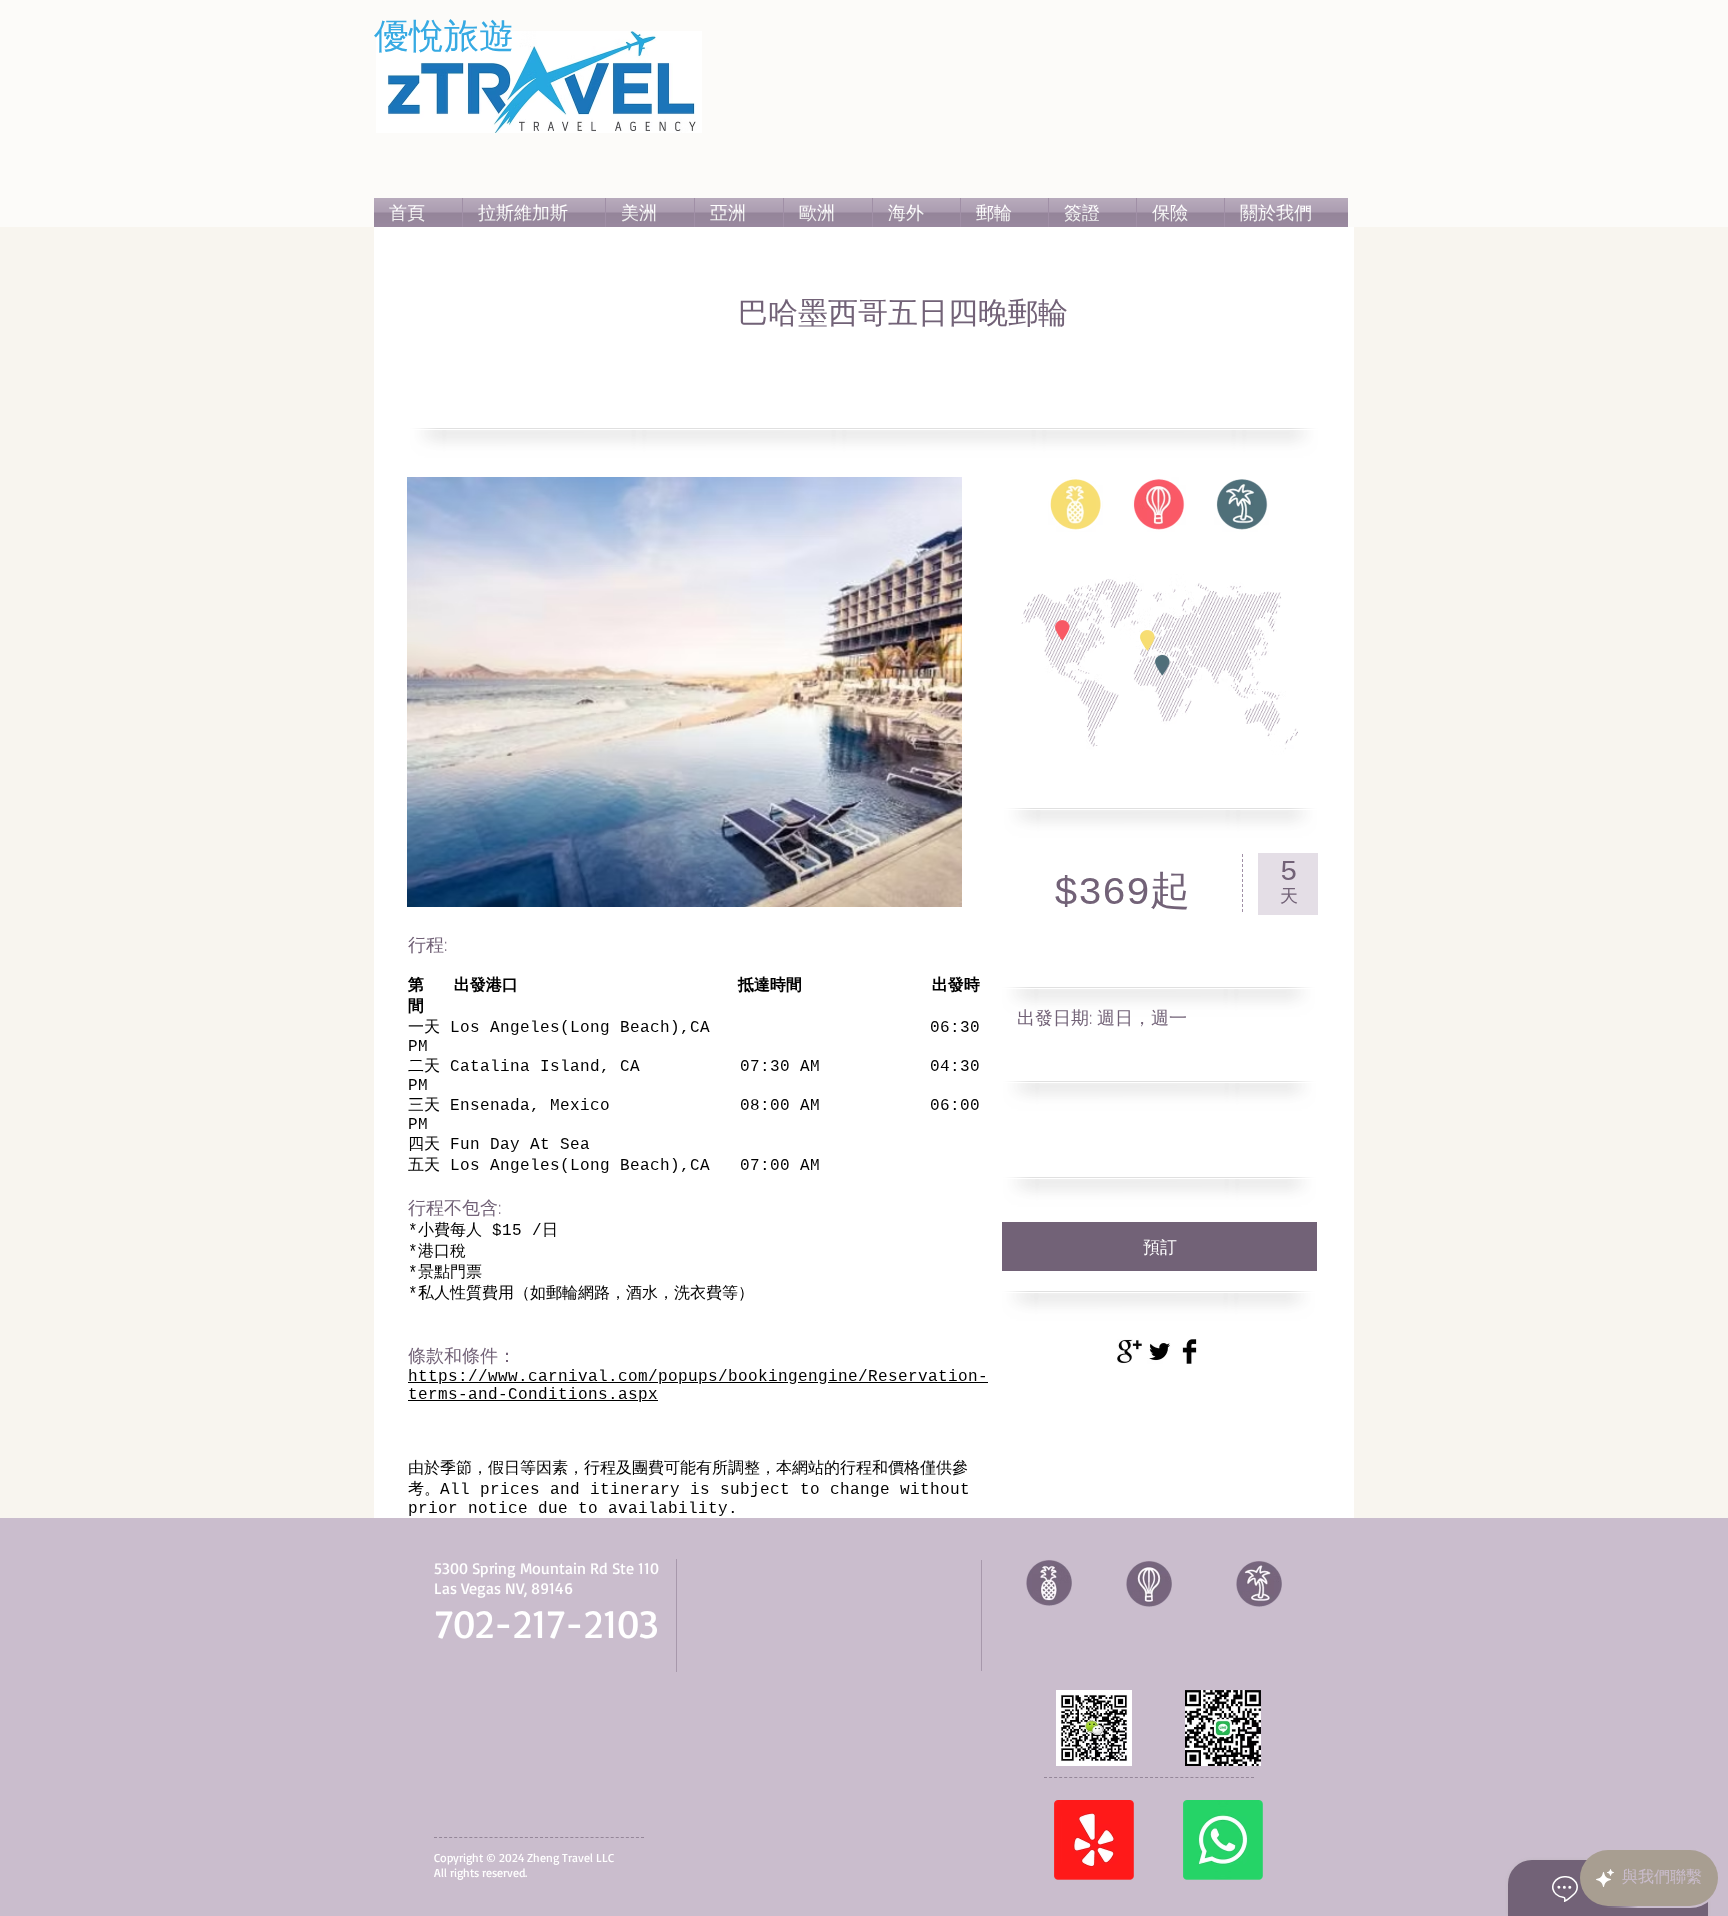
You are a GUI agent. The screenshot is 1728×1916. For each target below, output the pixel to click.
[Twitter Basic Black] (1159, 1351)
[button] (650, 212)
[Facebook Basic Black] (1189, 1351)
